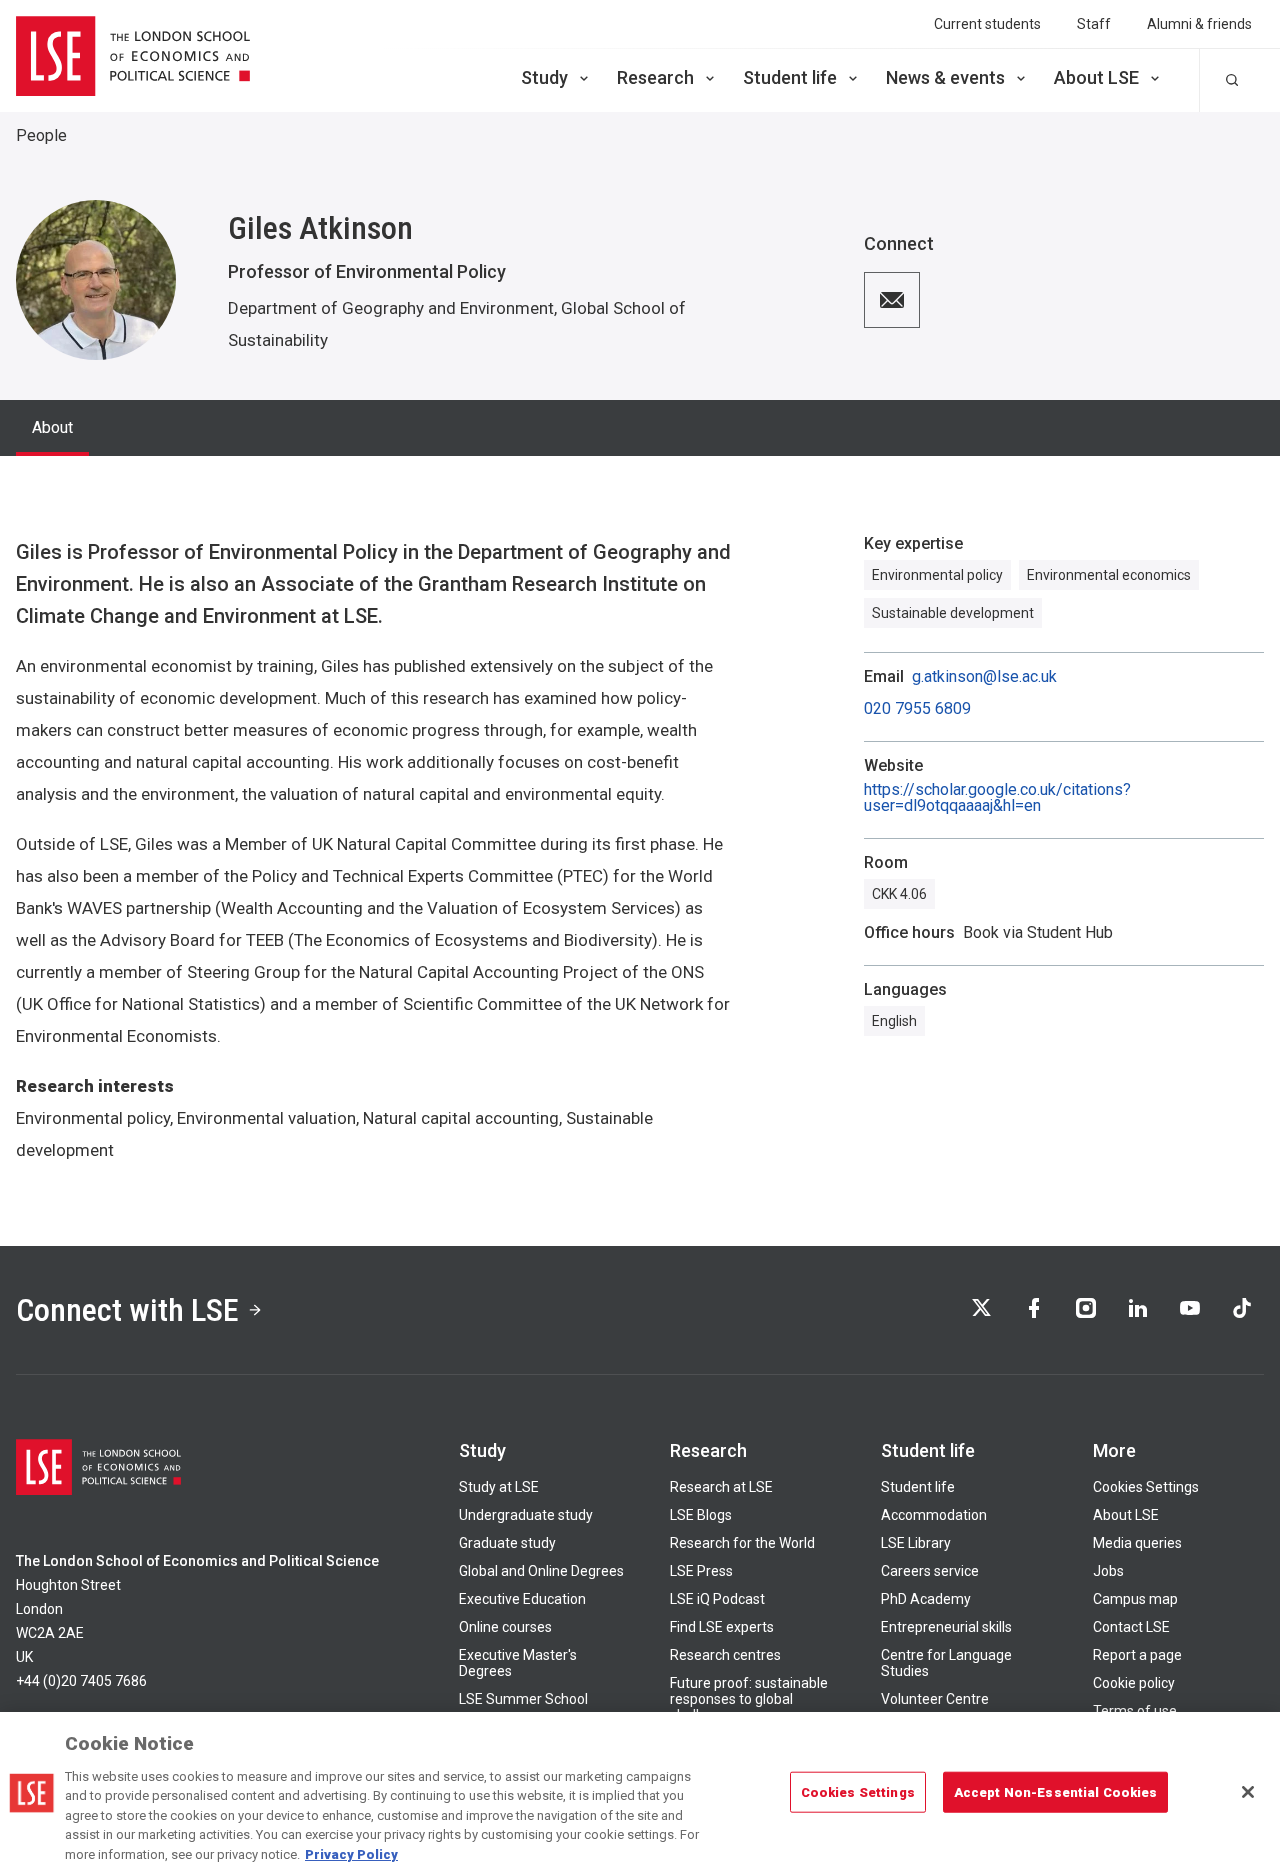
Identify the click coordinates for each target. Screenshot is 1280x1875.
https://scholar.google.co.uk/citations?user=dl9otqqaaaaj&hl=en (997, 798)
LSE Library (916, 1543)
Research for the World (742, 1543)
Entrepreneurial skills (946, 1627)
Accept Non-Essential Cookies (1056, 1791)
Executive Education (522, 1599)
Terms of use (1135, 1711)
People (41, 135)
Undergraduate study (526, 1515)
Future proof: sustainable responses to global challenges (749, 1699)
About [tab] (52, 427)
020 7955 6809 (917, 709)
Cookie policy (1134, 1683)
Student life (790, 77)
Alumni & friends (1199, 24)
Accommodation (934, 1515)
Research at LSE (721, 1487)
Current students (987, 24)
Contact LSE (1131, 1627)
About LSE (1096, 77)
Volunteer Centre (935, 1699)
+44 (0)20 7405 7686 (81, 1681)
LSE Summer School (523, 1699)
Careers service (930, 1571)
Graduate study (507, 1543)
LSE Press (701, 1571)
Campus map (1135, 1599)
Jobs (1108, 1571)
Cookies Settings (1146, 1487)
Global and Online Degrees (541, 1571)
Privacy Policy (351, 1854)
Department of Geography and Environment (391, 308)
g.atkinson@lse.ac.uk (984, 677)
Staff (1094, 24)
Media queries (1137, 1543)
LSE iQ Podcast (717, 1599)
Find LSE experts (722, 1627)
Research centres (725, 1655)
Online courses (505, 1627)
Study (544, 77)
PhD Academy (926, 1599)
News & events (945, 77)
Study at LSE (499, 1487)
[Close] (1248, 1792)
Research (655, 77)
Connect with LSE (127, 1310)
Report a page (1137, 1655)
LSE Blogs (701, 1515)
